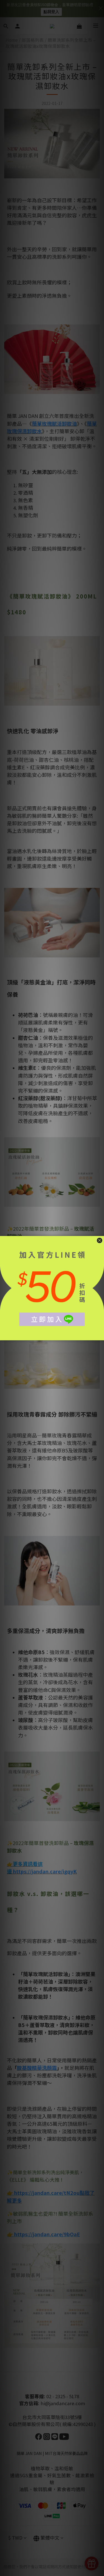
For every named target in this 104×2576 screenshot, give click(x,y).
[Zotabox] (100, 1335)
